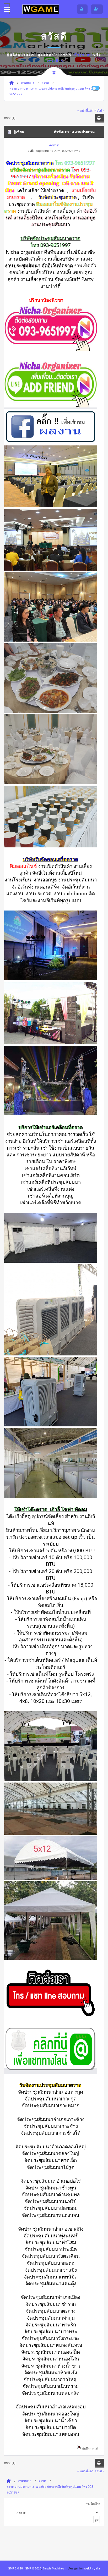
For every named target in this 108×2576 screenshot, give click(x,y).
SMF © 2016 (33, 2568)
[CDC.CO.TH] (41, 9)
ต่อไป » (99, 110)
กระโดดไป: (93, 2504)
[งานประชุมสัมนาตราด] (51, 349)
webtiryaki (92, 2568)
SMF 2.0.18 (15, 2568)
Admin (54, 145)
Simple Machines (53, 2568)
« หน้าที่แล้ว (85, 110)
